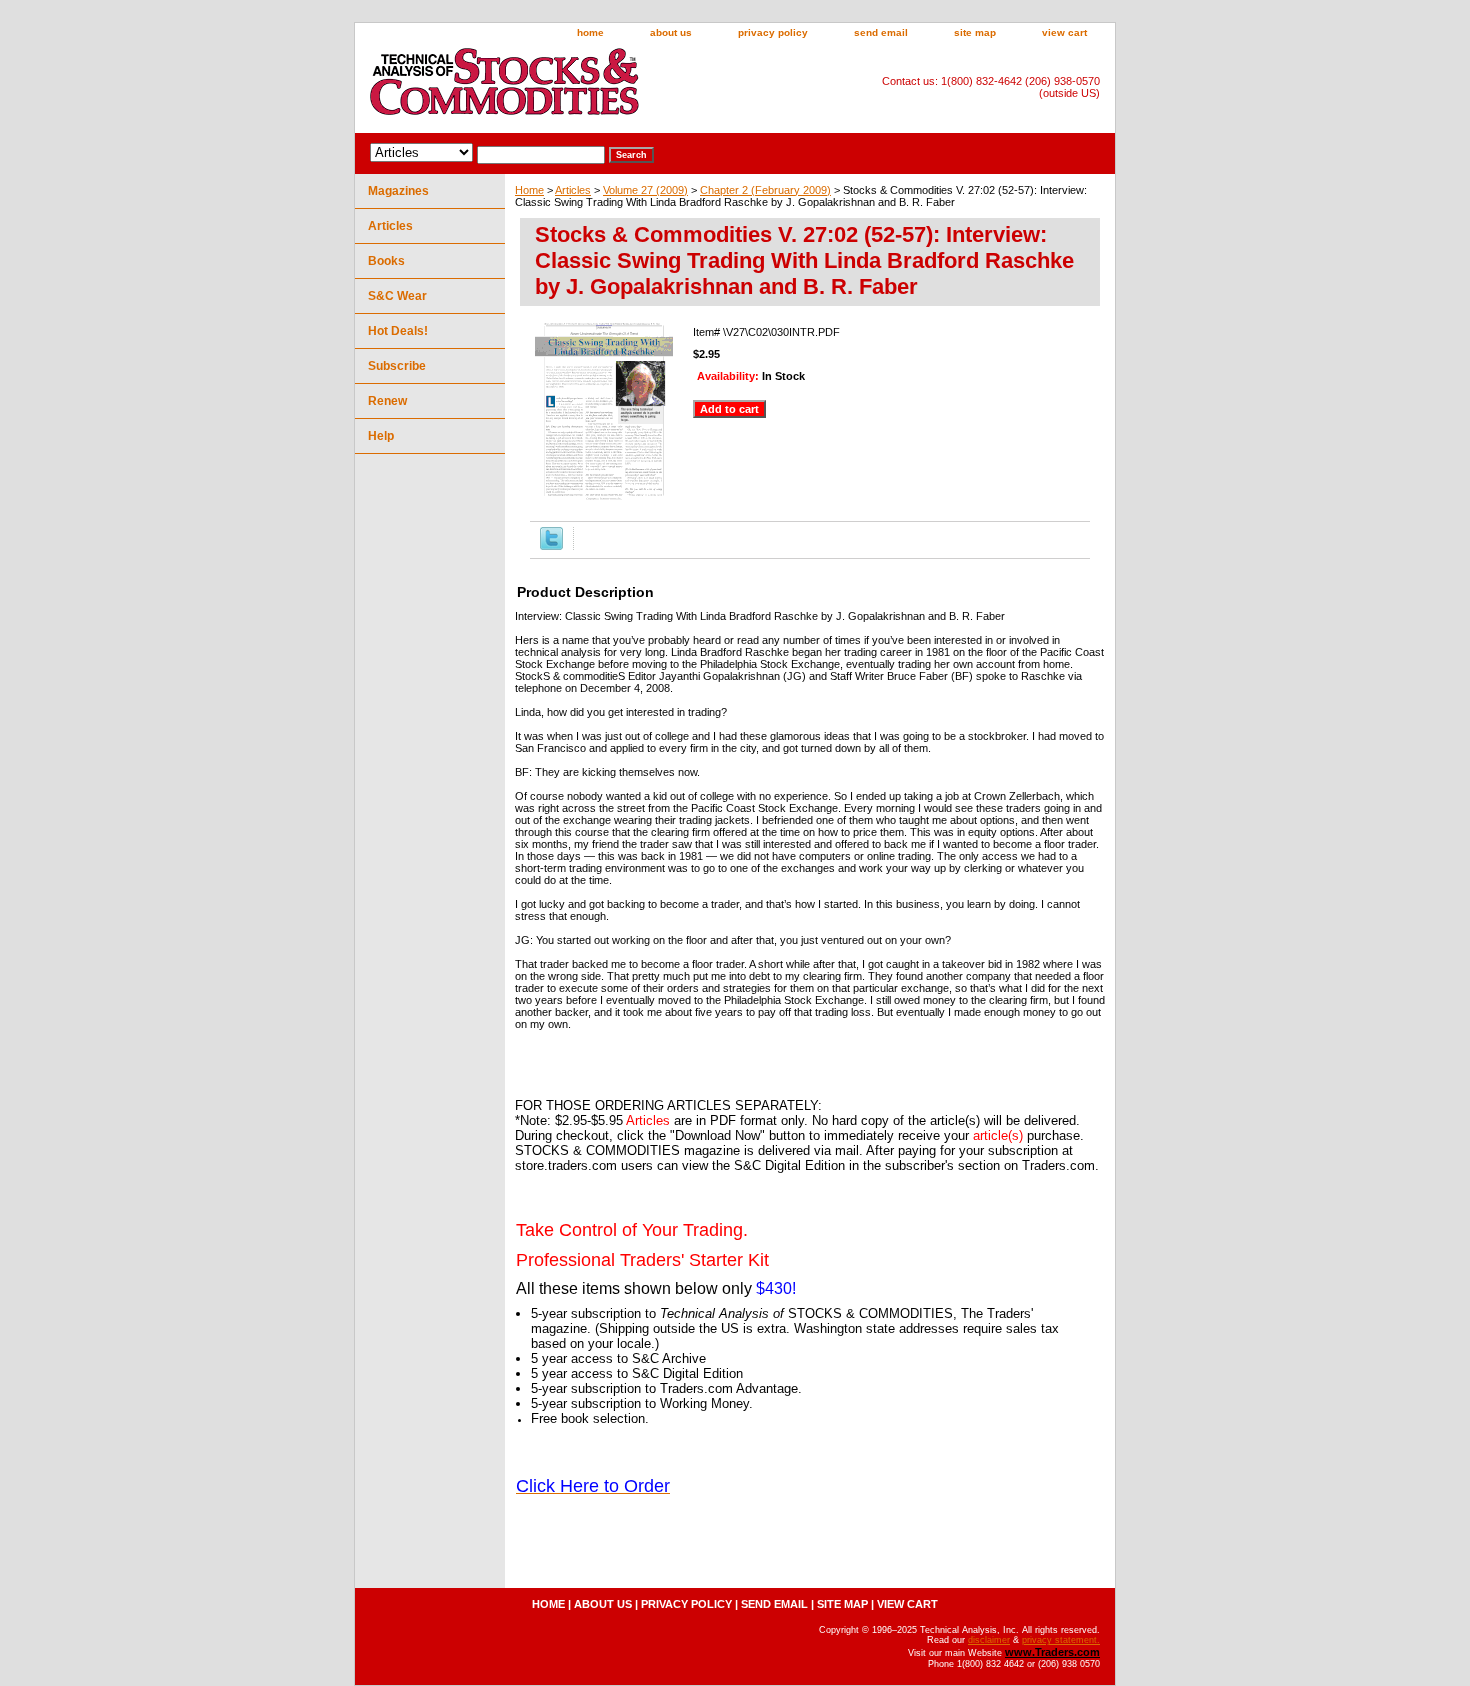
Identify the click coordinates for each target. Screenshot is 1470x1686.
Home (529, 190)
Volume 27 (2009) (645, 190)
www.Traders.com (1052, 1652)
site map (975, 32)
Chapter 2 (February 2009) (765, 190)
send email (881, 32)
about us (671, 32)
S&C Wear (397, 296)
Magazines (398, 191)
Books (386, 261)
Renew (387, 401)
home (590, 32)
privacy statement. (1061, 1640)
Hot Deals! (398, 331)
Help (381, 436)
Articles (573, 190)
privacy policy (773, 32)
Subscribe (397, 366)
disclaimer (989, 1640)
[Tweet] (551, 546)
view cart (1064, 32)
